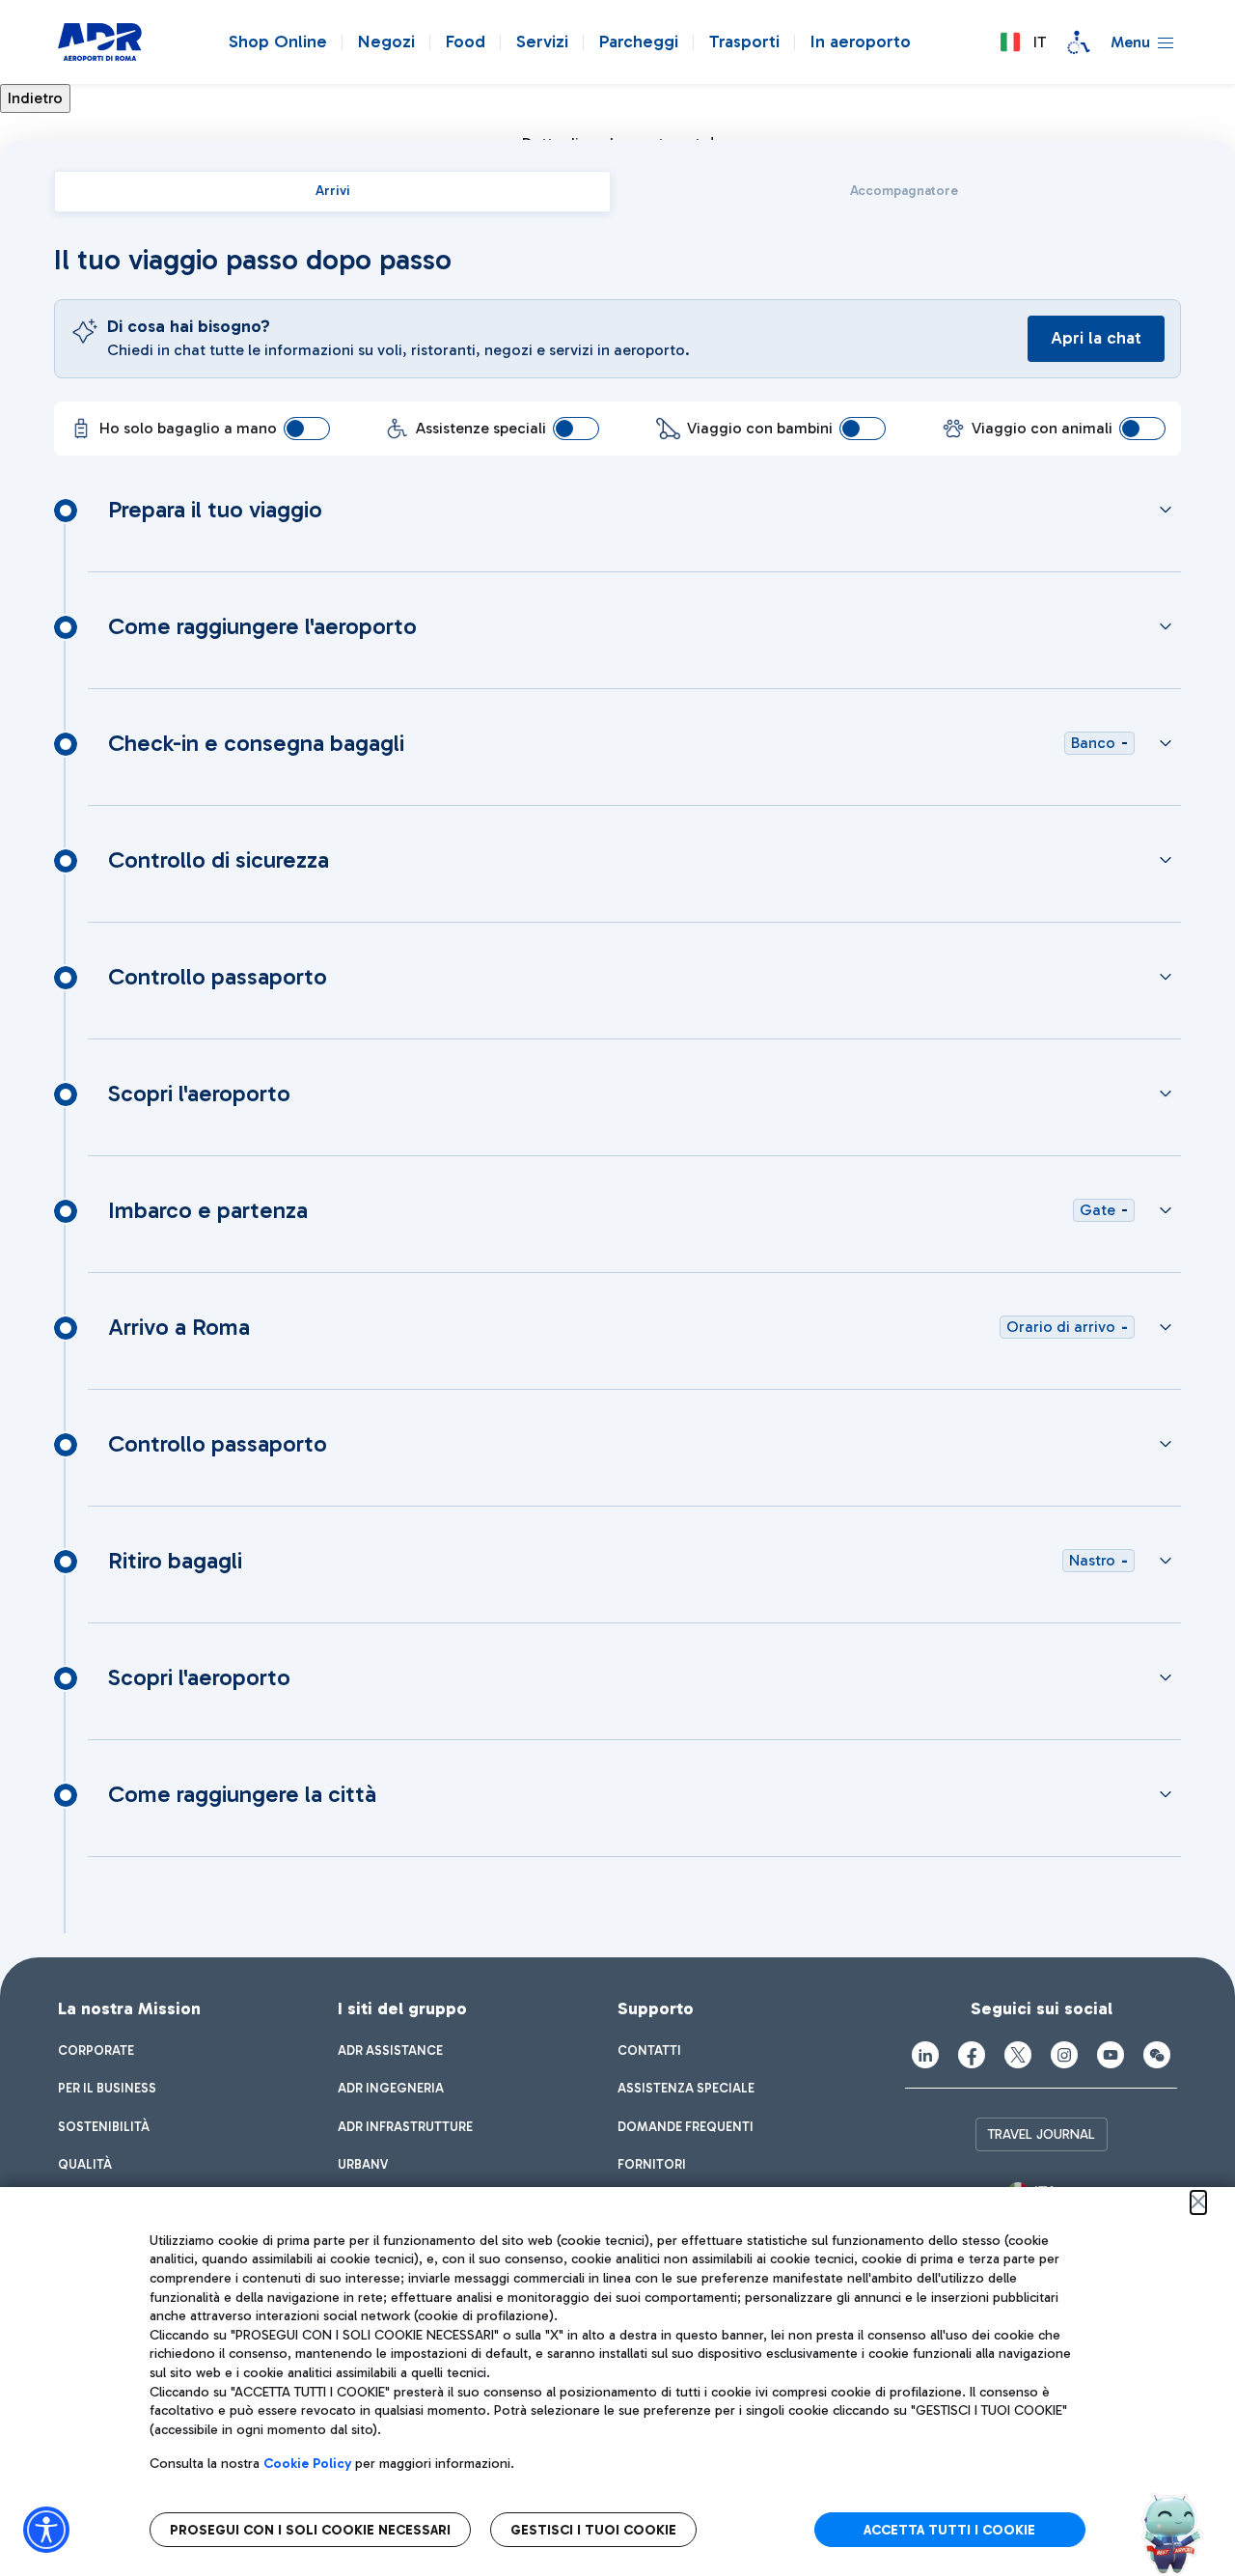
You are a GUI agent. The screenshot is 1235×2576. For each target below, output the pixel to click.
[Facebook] (972, 2055)
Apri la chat (1096, 338)
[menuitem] (96, 2051)
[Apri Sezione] (1166, 510)
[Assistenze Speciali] (1079, 42)
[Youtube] (1111, 2055)
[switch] (307, 429)
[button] (1023, 42)
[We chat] (1157, 2055)
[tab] (332, 192)
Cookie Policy (307, 2464)
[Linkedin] (925, 2055)
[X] (1018, 2055)
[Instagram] (1064, 2055)
